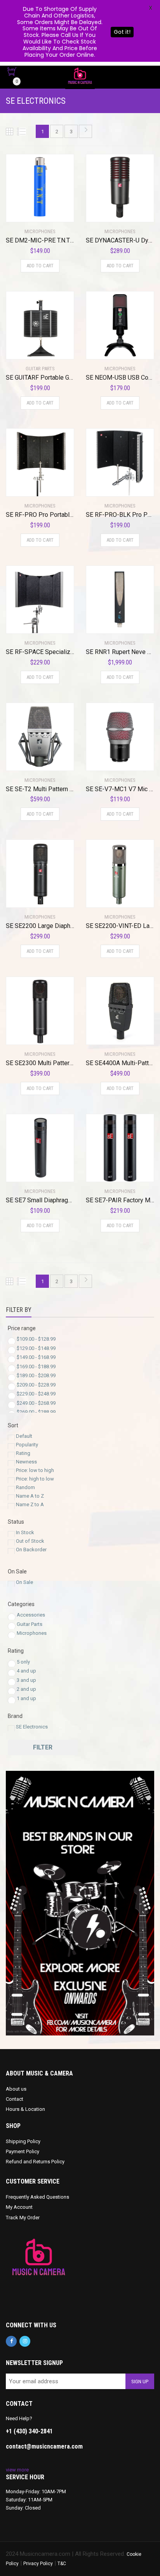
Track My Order (23, 2218)
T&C (62, 2564)
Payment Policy (23, 2151)
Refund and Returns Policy (35, 2162)
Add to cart (40, 266)
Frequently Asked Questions (37, 2197)
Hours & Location (25, 2109)
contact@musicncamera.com (44, 2446)
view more (17, 2470)
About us (16, 2089)
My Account (19, 2207)
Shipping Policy (23, 2141)
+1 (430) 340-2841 (29, 2431)
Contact (15, 2099)
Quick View (28, 211)
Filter (43, 1747)
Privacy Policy (38, 2564)
